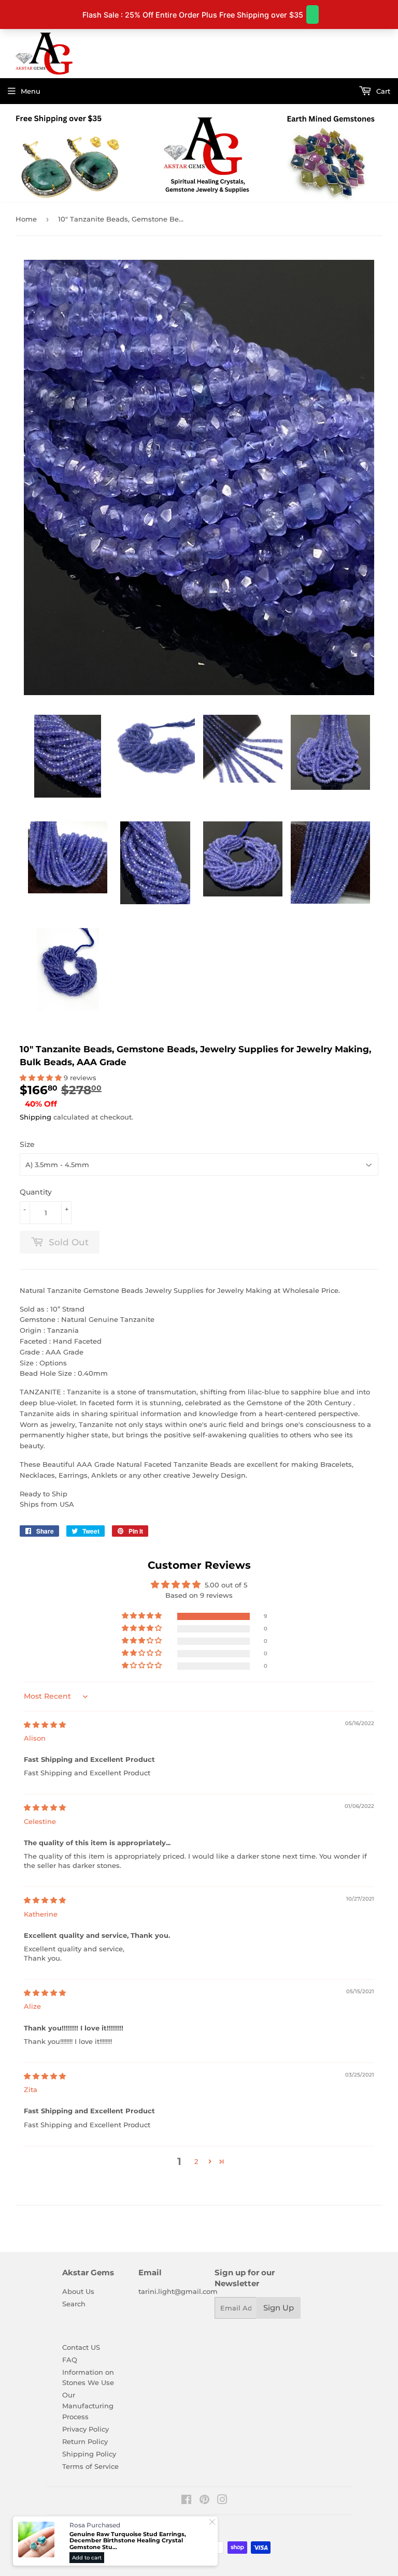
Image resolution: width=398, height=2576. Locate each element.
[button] (42, 1078)
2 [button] (196, 2161)
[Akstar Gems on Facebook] (186, 2501)
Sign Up (279, 2308)
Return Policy (85, 2441)
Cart (382, 91)
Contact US (81, 2347)
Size (27, 1144)
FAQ (70, 2360)
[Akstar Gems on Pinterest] (204, 2501)
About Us (78, 2291)
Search (74, 2304)
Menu (31, 91)
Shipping (35, 1117)
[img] (45, 1725)
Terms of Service (90, 2466)
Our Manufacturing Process (88, 2406)
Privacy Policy (86, 2429)
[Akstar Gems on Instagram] (222, 2501)
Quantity (36, 1192)
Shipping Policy (89, 2454)
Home (26, 219)
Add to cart (87, 2558)
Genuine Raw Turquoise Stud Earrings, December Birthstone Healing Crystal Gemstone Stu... (128, 2541)
